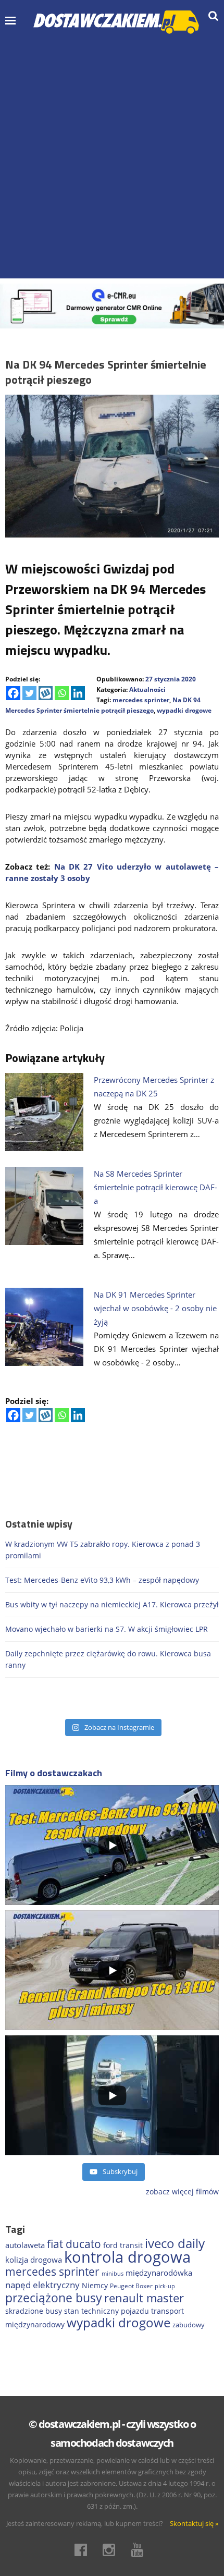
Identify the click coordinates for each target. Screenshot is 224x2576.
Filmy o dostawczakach (54, 1773)
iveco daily (175, 2243)
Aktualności (147, 689)
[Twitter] (29, 693)
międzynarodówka (159, 2273)
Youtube (140, 2550)
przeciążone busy (54, 2298)
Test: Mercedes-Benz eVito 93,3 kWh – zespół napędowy (102, 1580)
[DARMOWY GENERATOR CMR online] (112, 305)
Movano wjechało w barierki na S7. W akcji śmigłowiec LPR (107, 1629)
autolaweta (25, 2245)
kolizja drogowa (34, 2260)
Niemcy (95, 2285)
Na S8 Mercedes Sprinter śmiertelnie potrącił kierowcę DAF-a (155, 1187)
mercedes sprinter (141, 700)
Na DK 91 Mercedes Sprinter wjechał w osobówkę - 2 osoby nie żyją (155, 1308)
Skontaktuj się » (194, 2523)
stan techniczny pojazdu (107, 2311)
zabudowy (189, 2325)
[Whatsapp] (62, 693)
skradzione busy (34, 2311)
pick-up (165, 2286)
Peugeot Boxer (131, 2286)
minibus (113, 2273)
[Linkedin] (78, 693)
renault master (144, 2298)
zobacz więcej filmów (182, 2192)
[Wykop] (46, 693)
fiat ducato (74, 2244)
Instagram (112, 2550)
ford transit (123, 2245)
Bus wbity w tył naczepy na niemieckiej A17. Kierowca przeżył (112, 1604)
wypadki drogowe (184, 710)
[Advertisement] (112, 156)
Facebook (84, 2550)
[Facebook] (13, 693)
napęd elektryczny (42, 2285)
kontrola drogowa (127, 2257)
